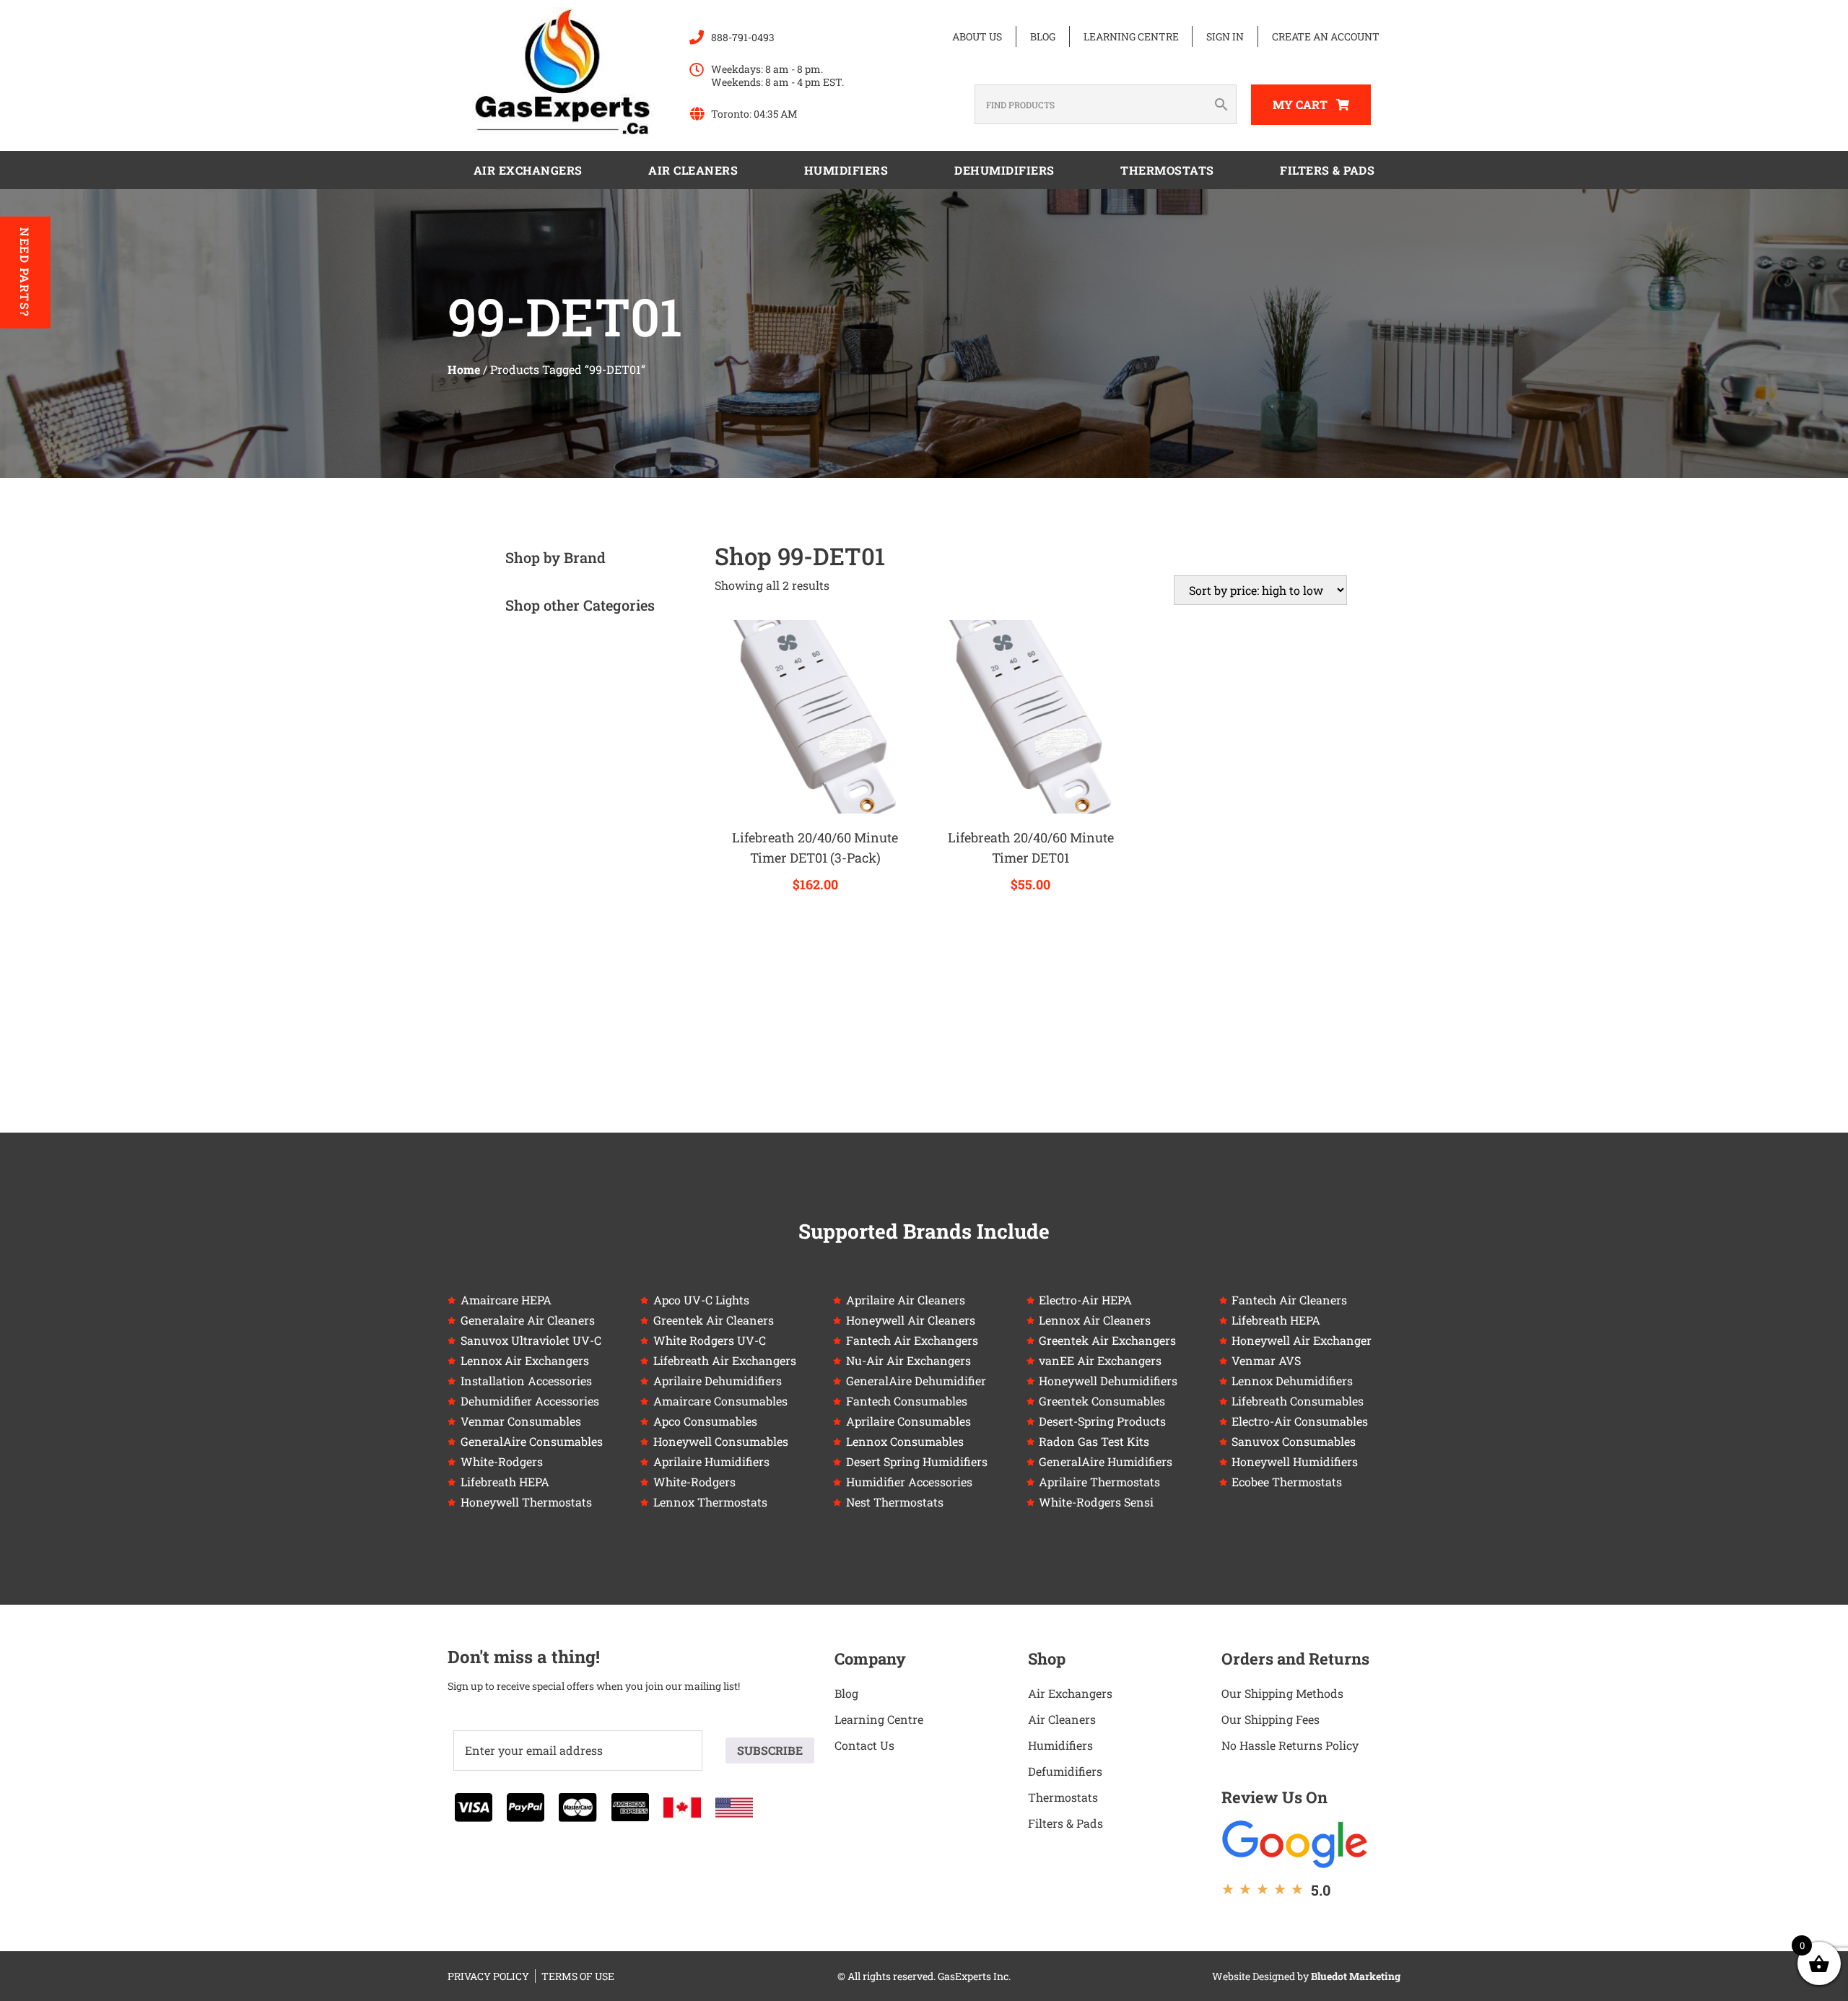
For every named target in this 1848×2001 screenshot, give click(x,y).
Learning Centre (1131, 36)
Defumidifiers (1065, 1771)
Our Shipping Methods (1282, 1693)
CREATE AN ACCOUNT (1326, 36)
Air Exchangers (528, 170)
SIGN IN (1225, 36)
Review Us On (1274, 1797)
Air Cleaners (693, 170)
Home (464, 369)
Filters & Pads (1327, 170)
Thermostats (1167, 170)
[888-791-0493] (697, 38)
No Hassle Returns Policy (1290, 1745)
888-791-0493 (743, 37)
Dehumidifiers (1004, 170)
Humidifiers (846, 170)
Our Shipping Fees (1270, 1719)
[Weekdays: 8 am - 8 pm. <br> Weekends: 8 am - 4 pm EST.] (697, 70)
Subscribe (770, 1750)
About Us (977, 36)
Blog (1043, 36)
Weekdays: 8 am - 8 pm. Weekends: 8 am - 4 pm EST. (777, 75)
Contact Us (864, 1745)
